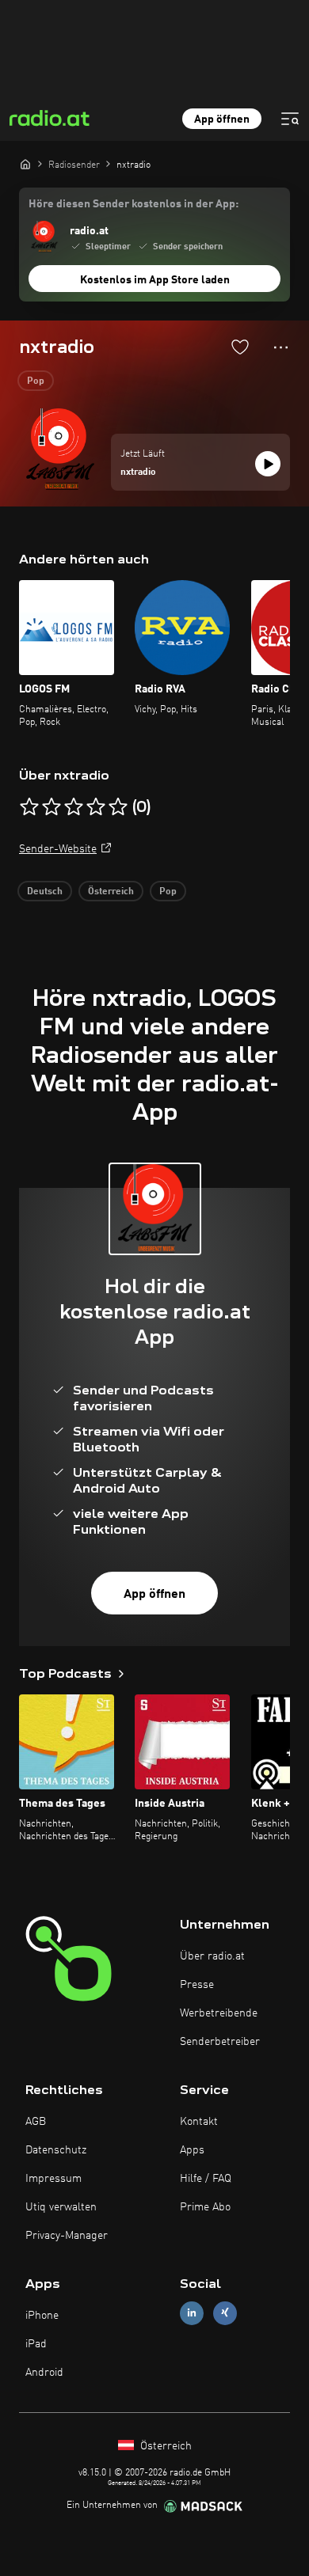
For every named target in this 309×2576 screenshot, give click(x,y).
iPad (36, 2344)
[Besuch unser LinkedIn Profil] (192, 2313)
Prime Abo (205, 2207)
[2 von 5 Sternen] (51, 807)
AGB (36, 2122)
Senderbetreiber (220, 2042)
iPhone (42, 2316)
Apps (192, 2150)
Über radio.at (212, 1956)
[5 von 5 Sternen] (118, 807)
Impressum (53, 2179)
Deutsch (45, 892)
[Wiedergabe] (268, 464)
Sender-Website (58, 849)
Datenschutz (56, 2150)
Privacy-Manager (67, 2236)
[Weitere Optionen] (281, 347)
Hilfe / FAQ (206, 2179)
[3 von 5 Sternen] (74, 807)
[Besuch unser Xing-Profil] (225, 2313)
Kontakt (199, 2122)
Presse (197, 1985)
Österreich (111, 892)
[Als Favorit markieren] (240, 347)
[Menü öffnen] (290, 119)
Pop (36, 381)
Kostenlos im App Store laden (155, 280)
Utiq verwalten (61, 2207)
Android (44, 2373)
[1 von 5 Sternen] (29, 807)
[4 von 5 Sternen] (96, 807)
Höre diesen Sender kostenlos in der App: (134, 204)
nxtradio (138, 472)
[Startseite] (25, 164)
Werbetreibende (219, 2013)
